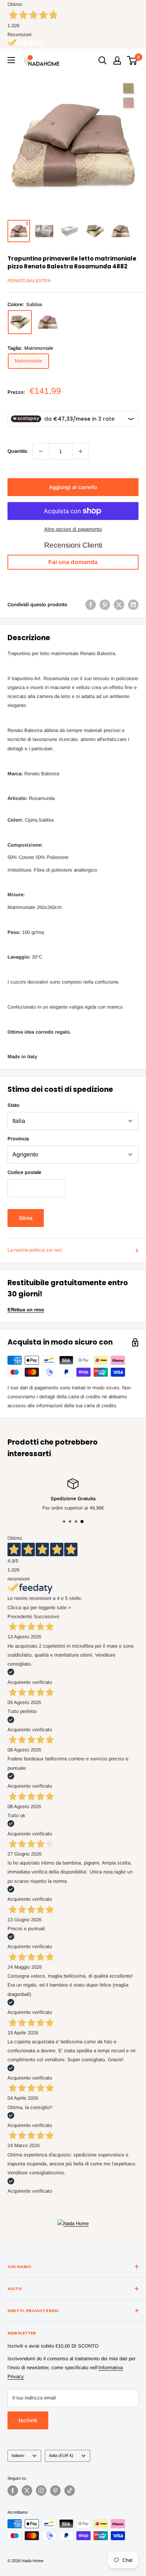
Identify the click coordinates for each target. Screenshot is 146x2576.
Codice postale (24, 1172)
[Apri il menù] (11, 60)
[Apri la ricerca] (103, 60)
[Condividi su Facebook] (91, 605)
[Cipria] (48, 322)
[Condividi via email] (133, 605)
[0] (132, 60)
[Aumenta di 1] (80, 451)
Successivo (46, 1616)
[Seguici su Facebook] (13, 2491)
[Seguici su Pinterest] (55, 2491)
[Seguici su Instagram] (41, 2491)
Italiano (18, 2455)
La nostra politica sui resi (35, 1250)
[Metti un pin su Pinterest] (105, 605)
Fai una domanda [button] (73, 562)
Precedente (20, 1616)
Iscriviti (28, 2420)
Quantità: (18, 451)
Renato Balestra (29, 281)
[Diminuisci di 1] (41, 451)
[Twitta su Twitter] (119, 605)
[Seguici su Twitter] (27, 2491)
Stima (26, 1218)
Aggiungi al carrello (73, 487)
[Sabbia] (20, 322)
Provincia (18, 1139)
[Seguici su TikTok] (70, 2491)
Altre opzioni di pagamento (73, 529)
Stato (13, 1105)
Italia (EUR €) (61, 2455)
